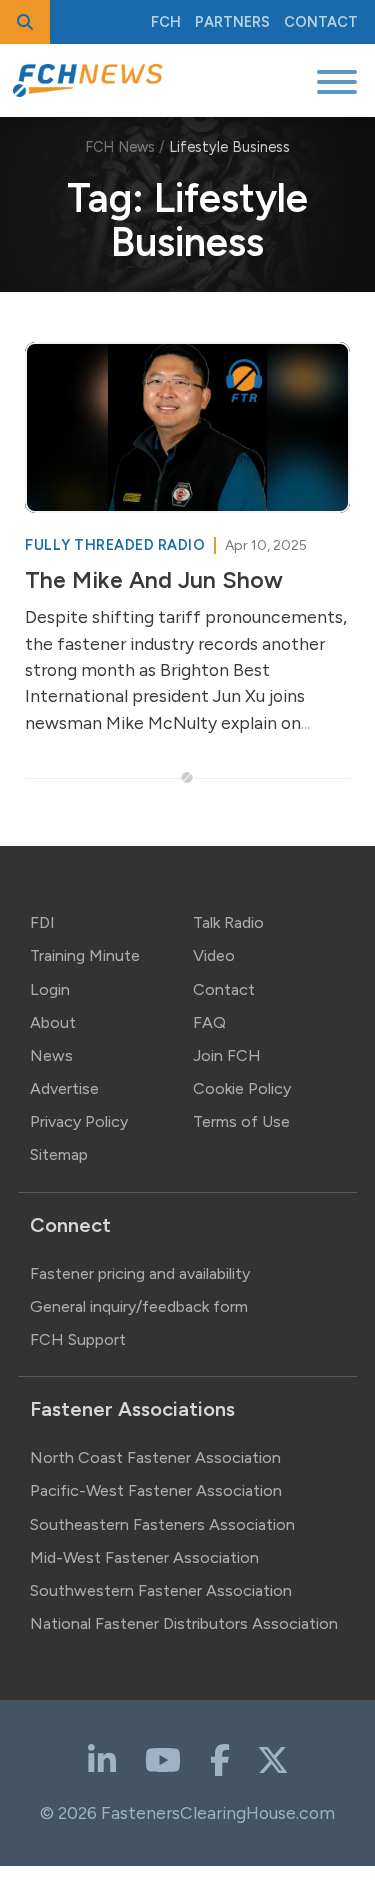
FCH (166, 22)
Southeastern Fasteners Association (162, 1524)
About (53, 1022)
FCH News (120, 147)
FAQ (209, 1022)
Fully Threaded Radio (117, 545)
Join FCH (227, 1055)
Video (214, 955)
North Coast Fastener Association (155, 1457)
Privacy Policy (79, 1121)
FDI (42, 922)
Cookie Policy (242, 1088)
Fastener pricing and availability (140, 1273)
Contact (321, 22)
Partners (232, 22)
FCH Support (78, 1339)
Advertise (64, 1088)
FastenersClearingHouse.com (218, 1812)
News (51, 1055)
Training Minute (85, 955)
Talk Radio (228, 922)
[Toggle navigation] (337, 80)
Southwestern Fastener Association (161, 1590)
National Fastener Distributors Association (184, 1623)
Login (50, 989)
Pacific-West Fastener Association (156, 1490)
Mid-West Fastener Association (144, 1557)
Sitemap (59, 1154)
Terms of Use (241, 1121)
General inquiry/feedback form (139, 1306)
